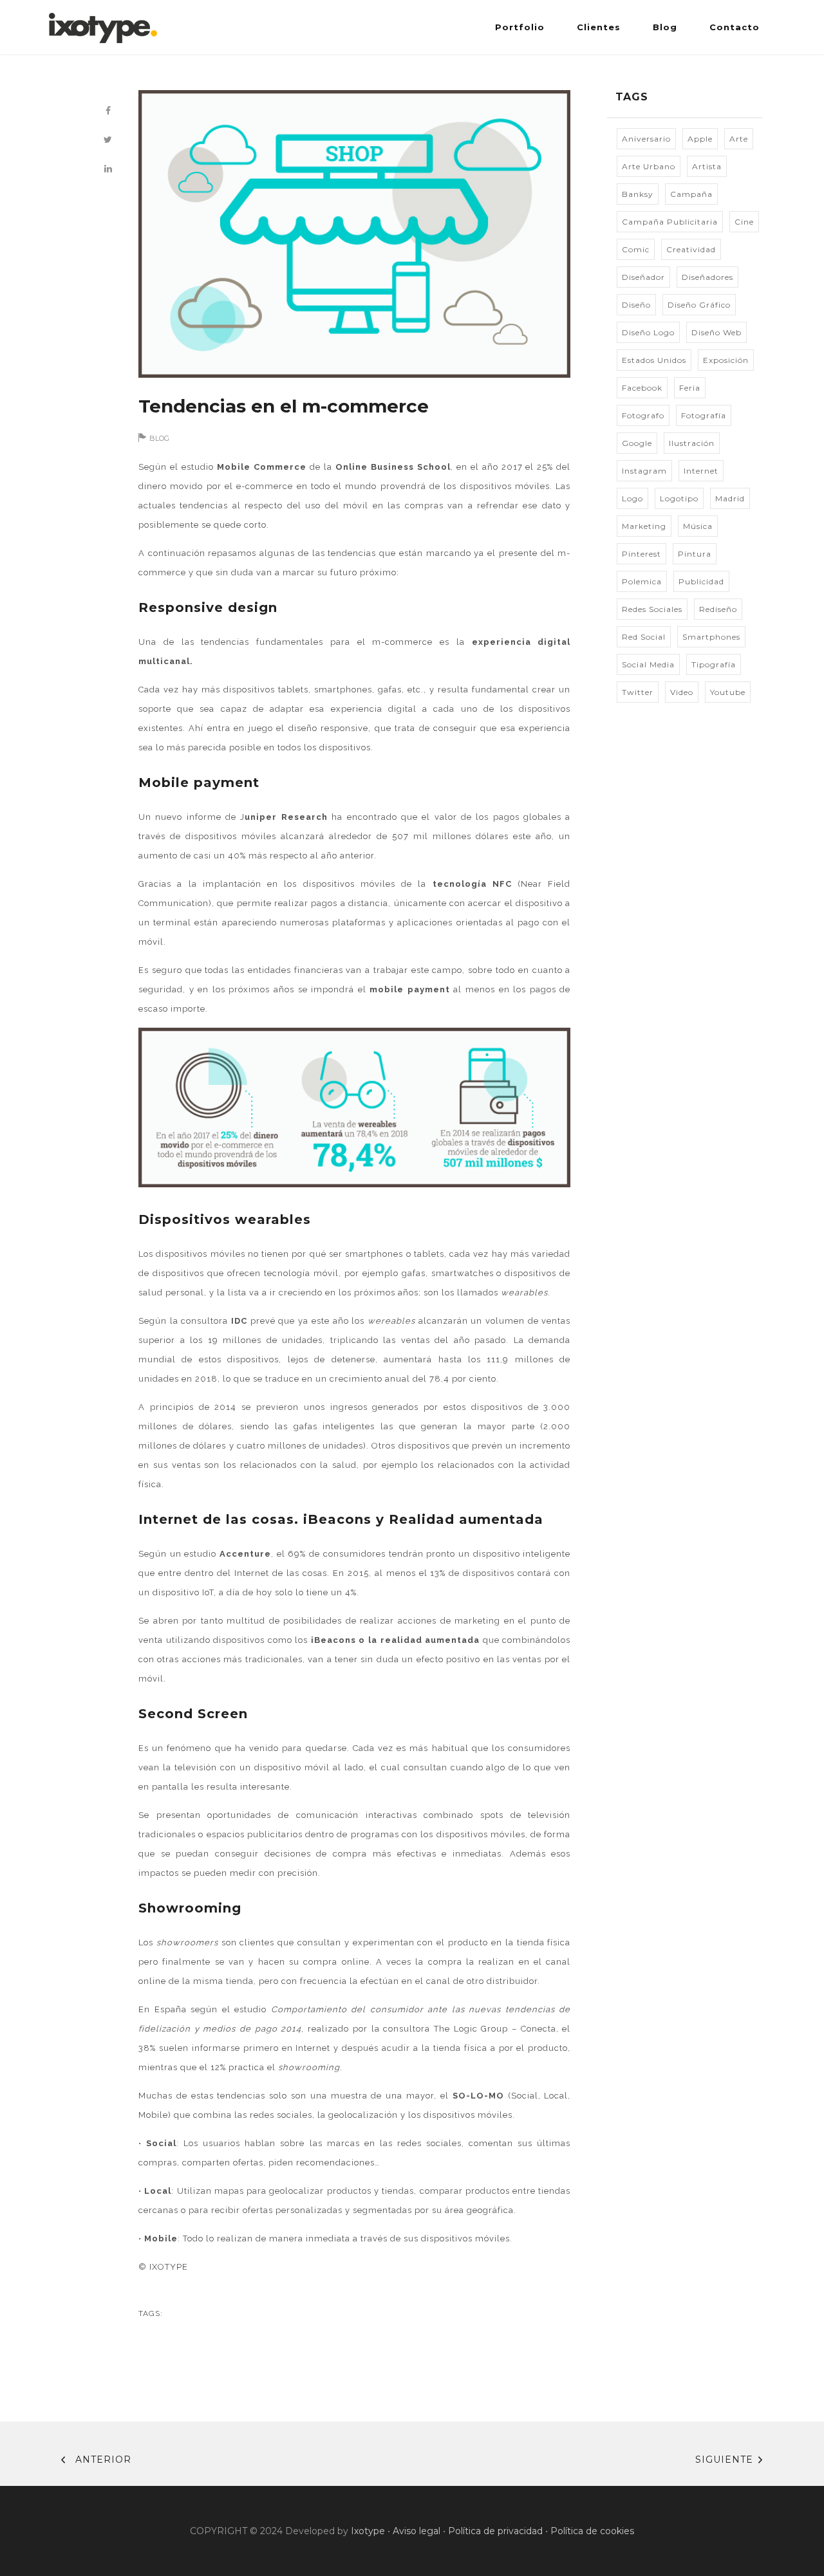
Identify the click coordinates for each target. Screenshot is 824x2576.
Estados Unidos (654, 360)
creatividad (691, 249)
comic (636, 249)
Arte (739, 139)
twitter (638, 692)
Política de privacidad (495, 2531)
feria (690, 388)
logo (632, 498)
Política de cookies (592, 2531)
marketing (644, 526)
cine (744, 222)
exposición (726, 360)
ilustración (692, 443)
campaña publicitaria (670, 222)
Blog (665, 27)
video (682, 692)
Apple (700, 139)
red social (644, 637)
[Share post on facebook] (108, 111)
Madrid (730, 498)
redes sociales (652, 609)
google (637, 443)
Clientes (599, 27)
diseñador (643, 277)
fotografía (704, 415)
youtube (728, 692)
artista (707, 166)
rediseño (718, 609)
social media (648, 664)
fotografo (643, 415)
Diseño (636, 305)
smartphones (711, 637)
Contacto (735, 27)
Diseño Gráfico (699, 305)
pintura (695, 554)
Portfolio (520, 27)
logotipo (679, 498)
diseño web (716, 332)
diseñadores (707, 277)
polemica (642, 581)
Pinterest (641, 554)
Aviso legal (417, 2531)
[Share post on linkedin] (108, 169)
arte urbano (649, 166)
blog (159, 438)
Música (698, 526)
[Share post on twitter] (108, 140)
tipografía (714, 664)
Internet (701, 471)
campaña (691, 194)
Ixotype (368, 2531)
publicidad (701, 581)
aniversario (646, 139)
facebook (642, 388)
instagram (644, 471)
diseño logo (648, 332)
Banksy (638, 194)
